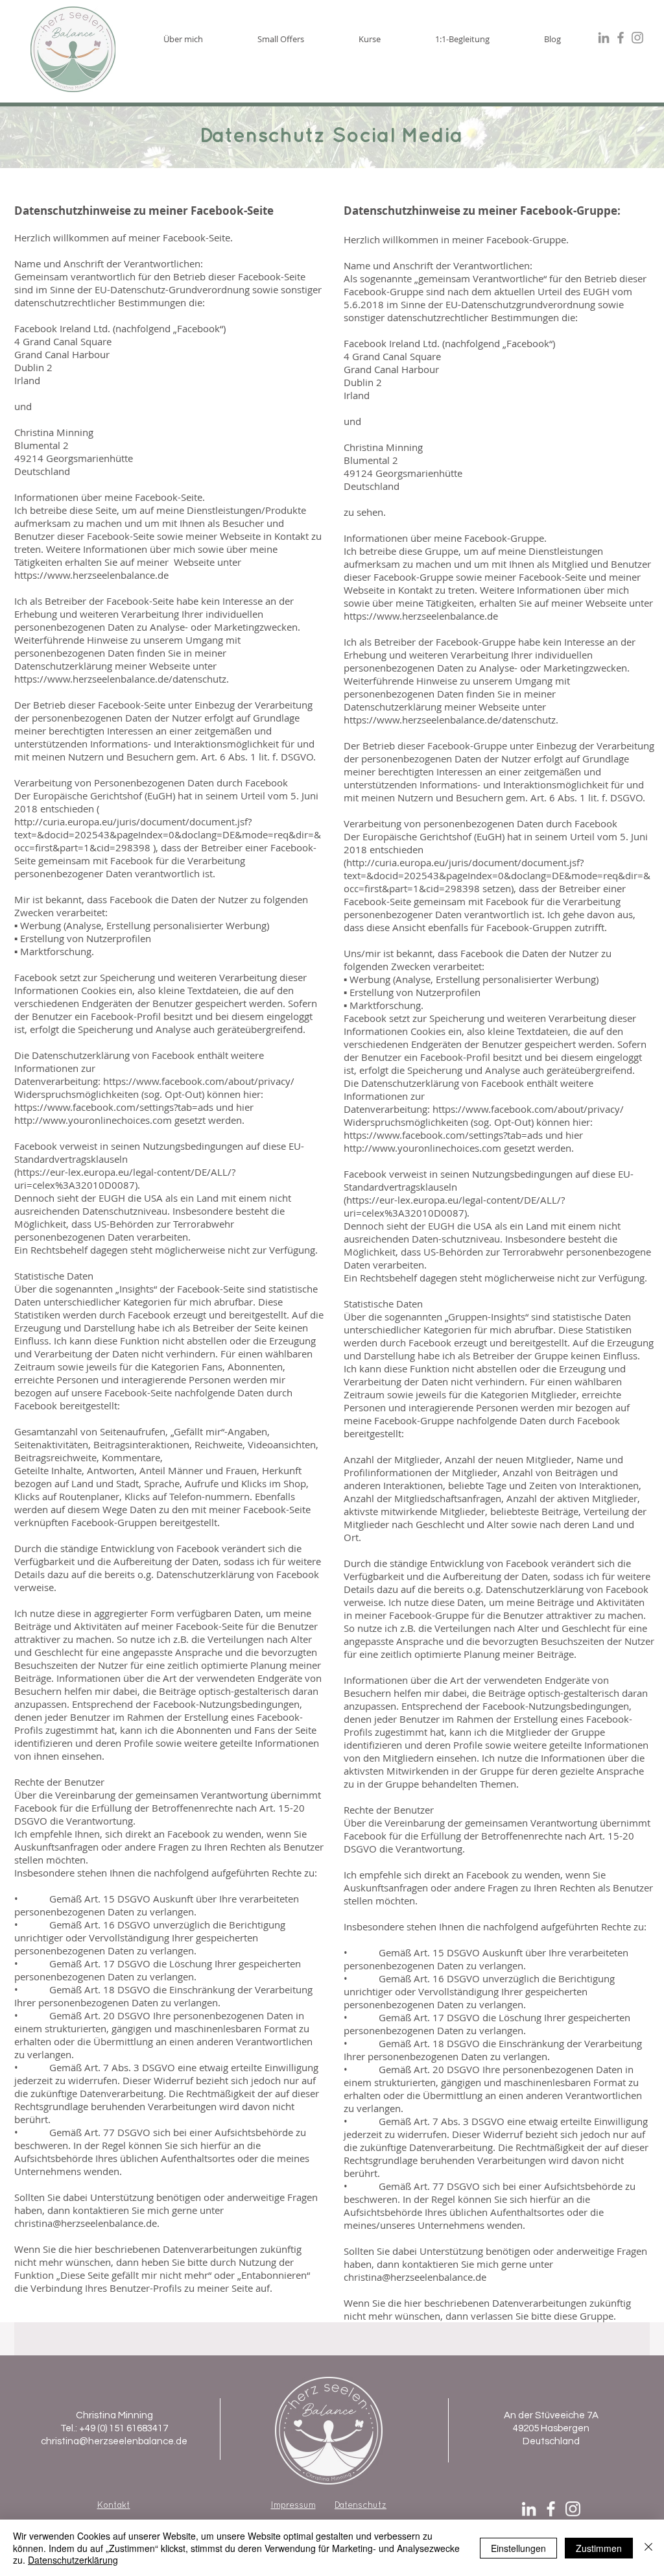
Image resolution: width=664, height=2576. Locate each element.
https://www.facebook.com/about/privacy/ (200, 1081)
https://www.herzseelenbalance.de (91, 575)
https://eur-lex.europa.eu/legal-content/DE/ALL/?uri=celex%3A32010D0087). (125, 1178)
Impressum (293, 2505)
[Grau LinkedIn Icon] (604, 38)
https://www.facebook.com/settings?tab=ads (114, 1107)
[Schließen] (648, 2548)
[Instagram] (573, 2509)
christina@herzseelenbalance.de (86, 2223)
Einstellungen (518, 2548)
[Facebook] (551, 2509)
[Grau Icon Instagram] (637, 38)
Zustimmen (599, 2548)
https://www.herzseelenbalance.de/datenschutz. (122, 679)
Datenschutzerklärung (73, 2560)
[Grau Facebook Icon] (621, 38)
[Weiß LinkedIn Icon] (529, 2509)
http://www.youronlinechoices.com (93, 1120)
